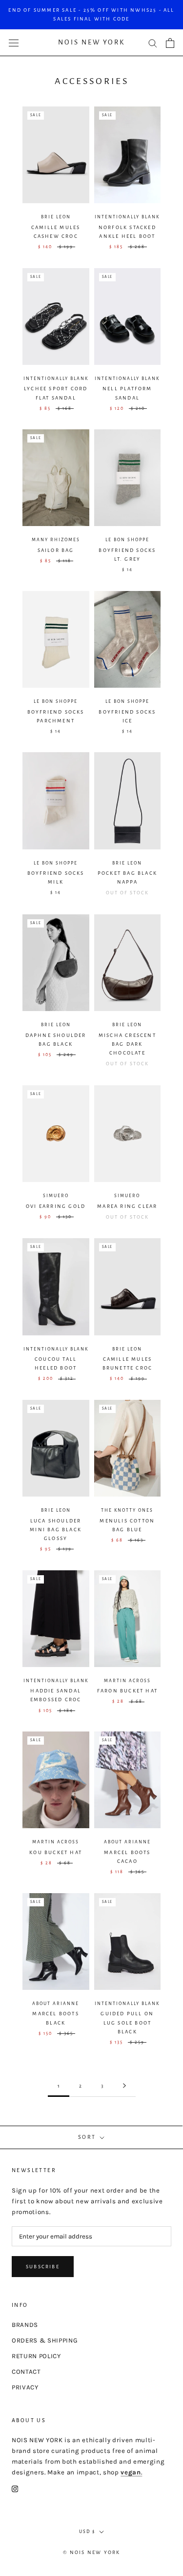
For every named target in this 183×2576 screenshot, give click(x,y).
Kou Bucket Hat (56, 1852)
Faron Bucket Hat (127, 1691)
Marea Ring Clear (127, 1206)
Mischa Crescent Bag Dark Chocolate (127, 1044)
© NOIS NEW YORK (92, 2552)
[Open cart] (170, 43)
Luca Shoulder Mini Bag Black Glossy (56, 1530)
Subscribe (43, 2267)
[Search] (153, 43)
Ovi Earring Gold (56, 1206)
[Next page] (124, 2086)
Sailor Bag (56, 550)
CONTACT (26, 2372)
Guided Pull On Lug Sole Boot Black (127, 2022)
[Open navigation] (14, 43)
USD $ (87, 2532)
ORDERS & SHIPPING (45, 2340)
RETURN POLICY (36, 2356)
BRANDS (25, 2325)
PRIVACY (25, 2387)
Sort (88, 2137)
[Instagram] (15, 2489)
